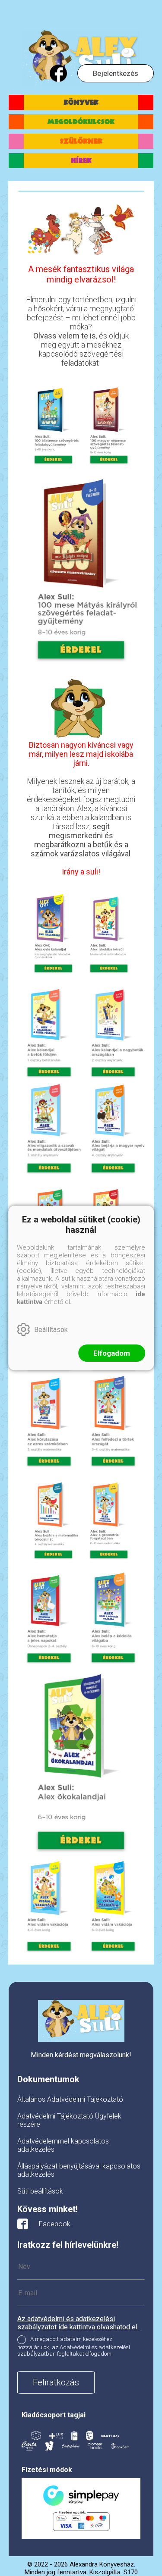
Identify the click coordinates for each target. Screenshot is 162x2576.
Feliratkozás (56, 2382)
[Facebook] (58, 73)
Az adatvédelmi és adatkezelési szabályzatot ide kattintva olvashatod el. (78, 2323)
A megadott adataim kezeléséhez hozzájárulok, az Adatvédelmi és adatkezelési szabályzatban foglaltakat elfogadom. (74, 2347)
